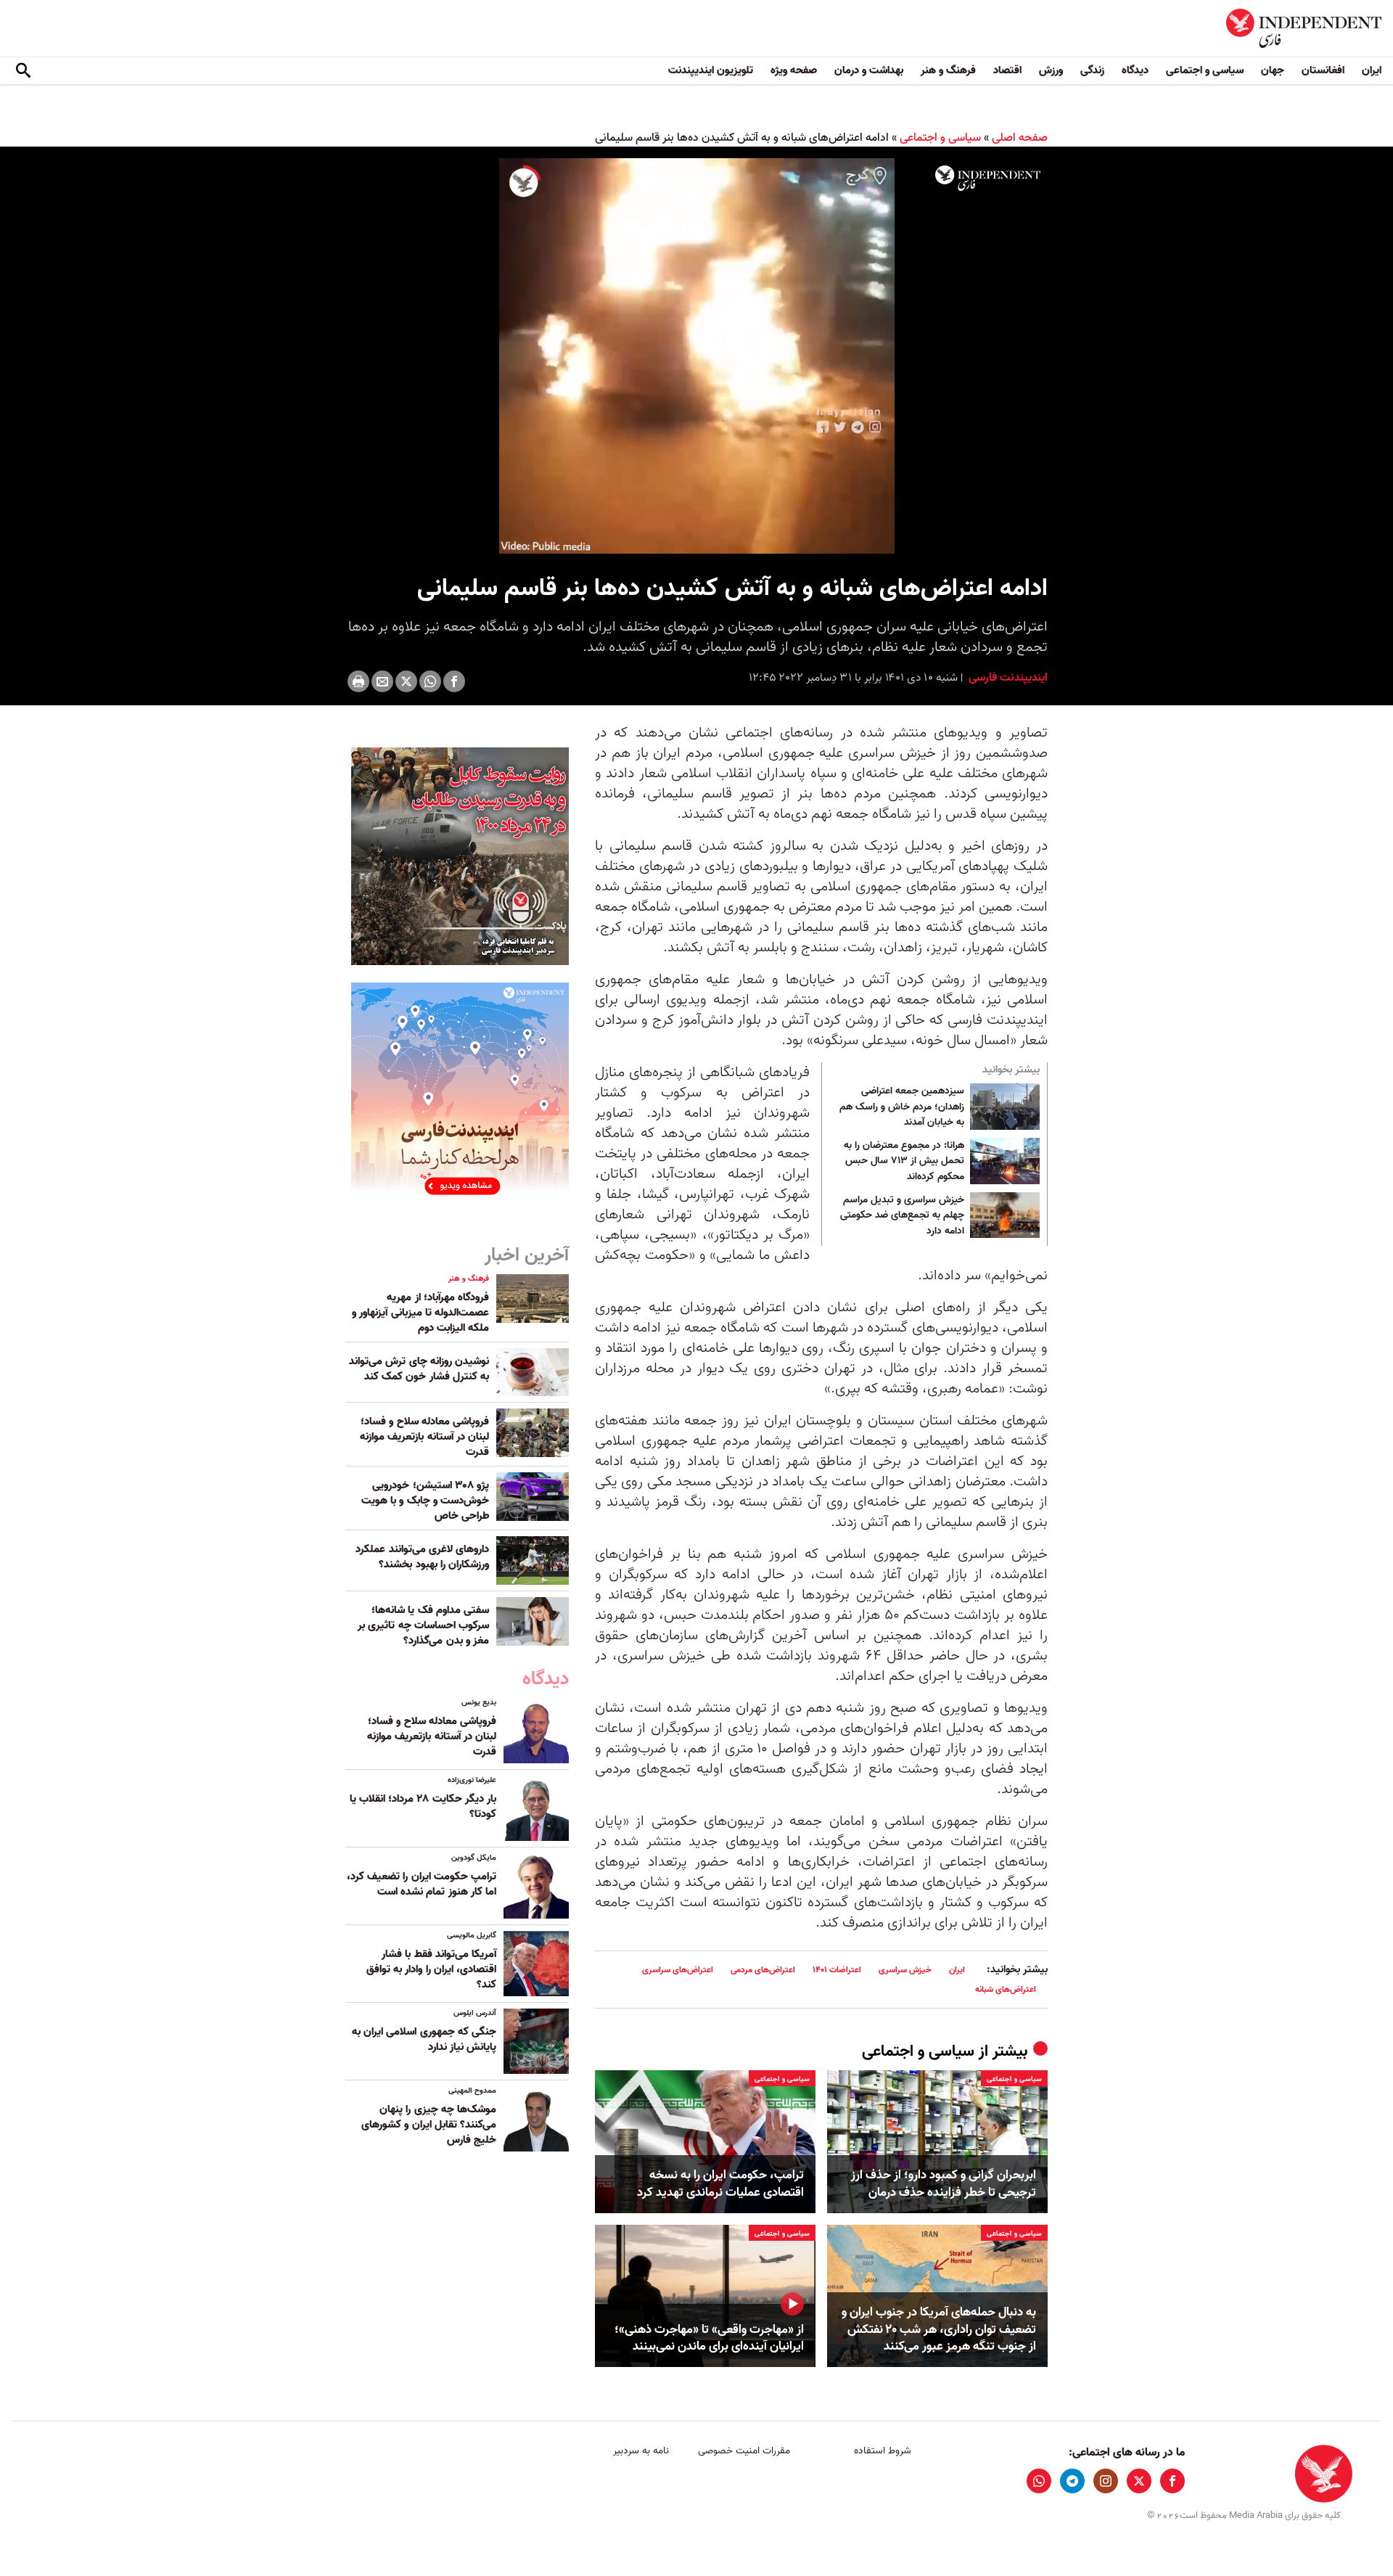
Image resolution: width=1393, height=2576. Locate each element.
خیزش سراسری (905, 1970)
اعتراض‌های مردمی (763, 1970)
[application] (696, 356)
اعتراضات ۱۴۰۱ (837, 1970)
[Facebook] (454, 681)
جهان (1273, 70)
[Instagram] (1106, 2481)
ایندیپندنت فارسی (1007, 678)
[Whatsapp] (430, 681)
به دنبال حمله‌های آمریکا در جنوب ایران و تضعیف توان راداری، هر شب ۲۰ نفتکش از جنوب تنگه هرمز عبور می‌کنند (939, 2330)
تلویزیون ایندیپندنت (711, 70)
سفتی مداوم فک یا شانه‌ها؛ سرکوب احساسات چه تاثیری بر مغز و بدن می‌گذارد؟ (423, 1625)
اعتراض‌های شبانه (1006, 1989)
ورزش (1051, 70)
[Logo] (988, 179)
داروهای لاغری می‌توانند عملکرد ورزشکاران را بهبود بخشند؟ (422, 1557)
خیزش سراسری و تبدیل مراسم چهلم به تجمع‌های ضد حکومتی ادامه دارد (902, 1216)
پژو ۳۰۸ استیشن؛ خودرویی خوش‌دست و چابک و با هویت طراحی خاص (425, 1501)
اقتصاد (1007, 70)
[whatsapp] (1039, 2481)
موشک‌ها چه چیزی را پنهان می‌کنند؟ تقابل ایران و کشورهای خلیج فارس (429, 2125)
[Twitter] (406, 681)
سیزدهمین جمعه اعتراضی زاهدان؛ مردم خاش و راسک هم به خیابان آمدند (902, 1107)
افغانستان (1323, 70)
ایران (1372, 70)
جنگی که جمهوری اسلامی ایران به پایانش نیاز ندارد (424, 2039)
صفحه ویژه (794, 70)
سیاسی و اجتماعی (1205, 70)
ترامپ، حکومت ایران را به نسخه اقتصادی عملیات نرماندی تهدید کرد (720, 2184)
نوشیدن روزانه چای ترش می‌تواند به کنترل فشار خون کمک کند (419, 1369)
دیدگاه (1135, 70)
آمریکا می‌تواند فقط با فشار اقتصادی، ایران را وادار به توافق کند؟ (431, 1969)
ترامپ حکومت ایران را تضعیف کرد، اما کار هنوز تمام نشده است (422, 1884)
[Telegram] (1072, 2481)
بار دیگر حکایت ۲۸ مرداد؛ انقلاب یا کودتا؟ (423, 1806)
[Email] (382, 681)
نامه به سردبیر (641, 2451)
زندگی (1092, 70)
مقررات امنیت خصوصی (744, 2451)
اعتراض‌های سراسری (678, 1970)
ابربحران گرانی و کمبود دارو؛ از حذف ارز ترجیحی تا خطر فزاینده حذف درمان (944, 2184)
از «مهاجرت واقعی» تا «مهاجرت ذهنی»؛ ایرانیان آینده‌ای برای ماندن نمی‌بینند (709, 2339)
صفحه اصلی (1020, 138)
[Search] (23, 71)
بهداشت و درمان (869, 70)
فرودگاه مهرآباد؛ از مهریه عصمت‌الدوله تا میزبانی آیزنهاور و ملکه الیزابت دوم (420, 1313)
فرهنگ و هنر (948, 70)
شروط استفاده (883, 2451)
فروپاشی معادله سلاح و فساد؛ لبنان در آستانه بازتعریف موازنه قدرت (424, 1437)
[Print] (358, 681)
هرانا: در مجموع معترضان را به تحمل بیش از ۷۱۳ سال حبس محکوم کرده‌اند (904, 1161)
